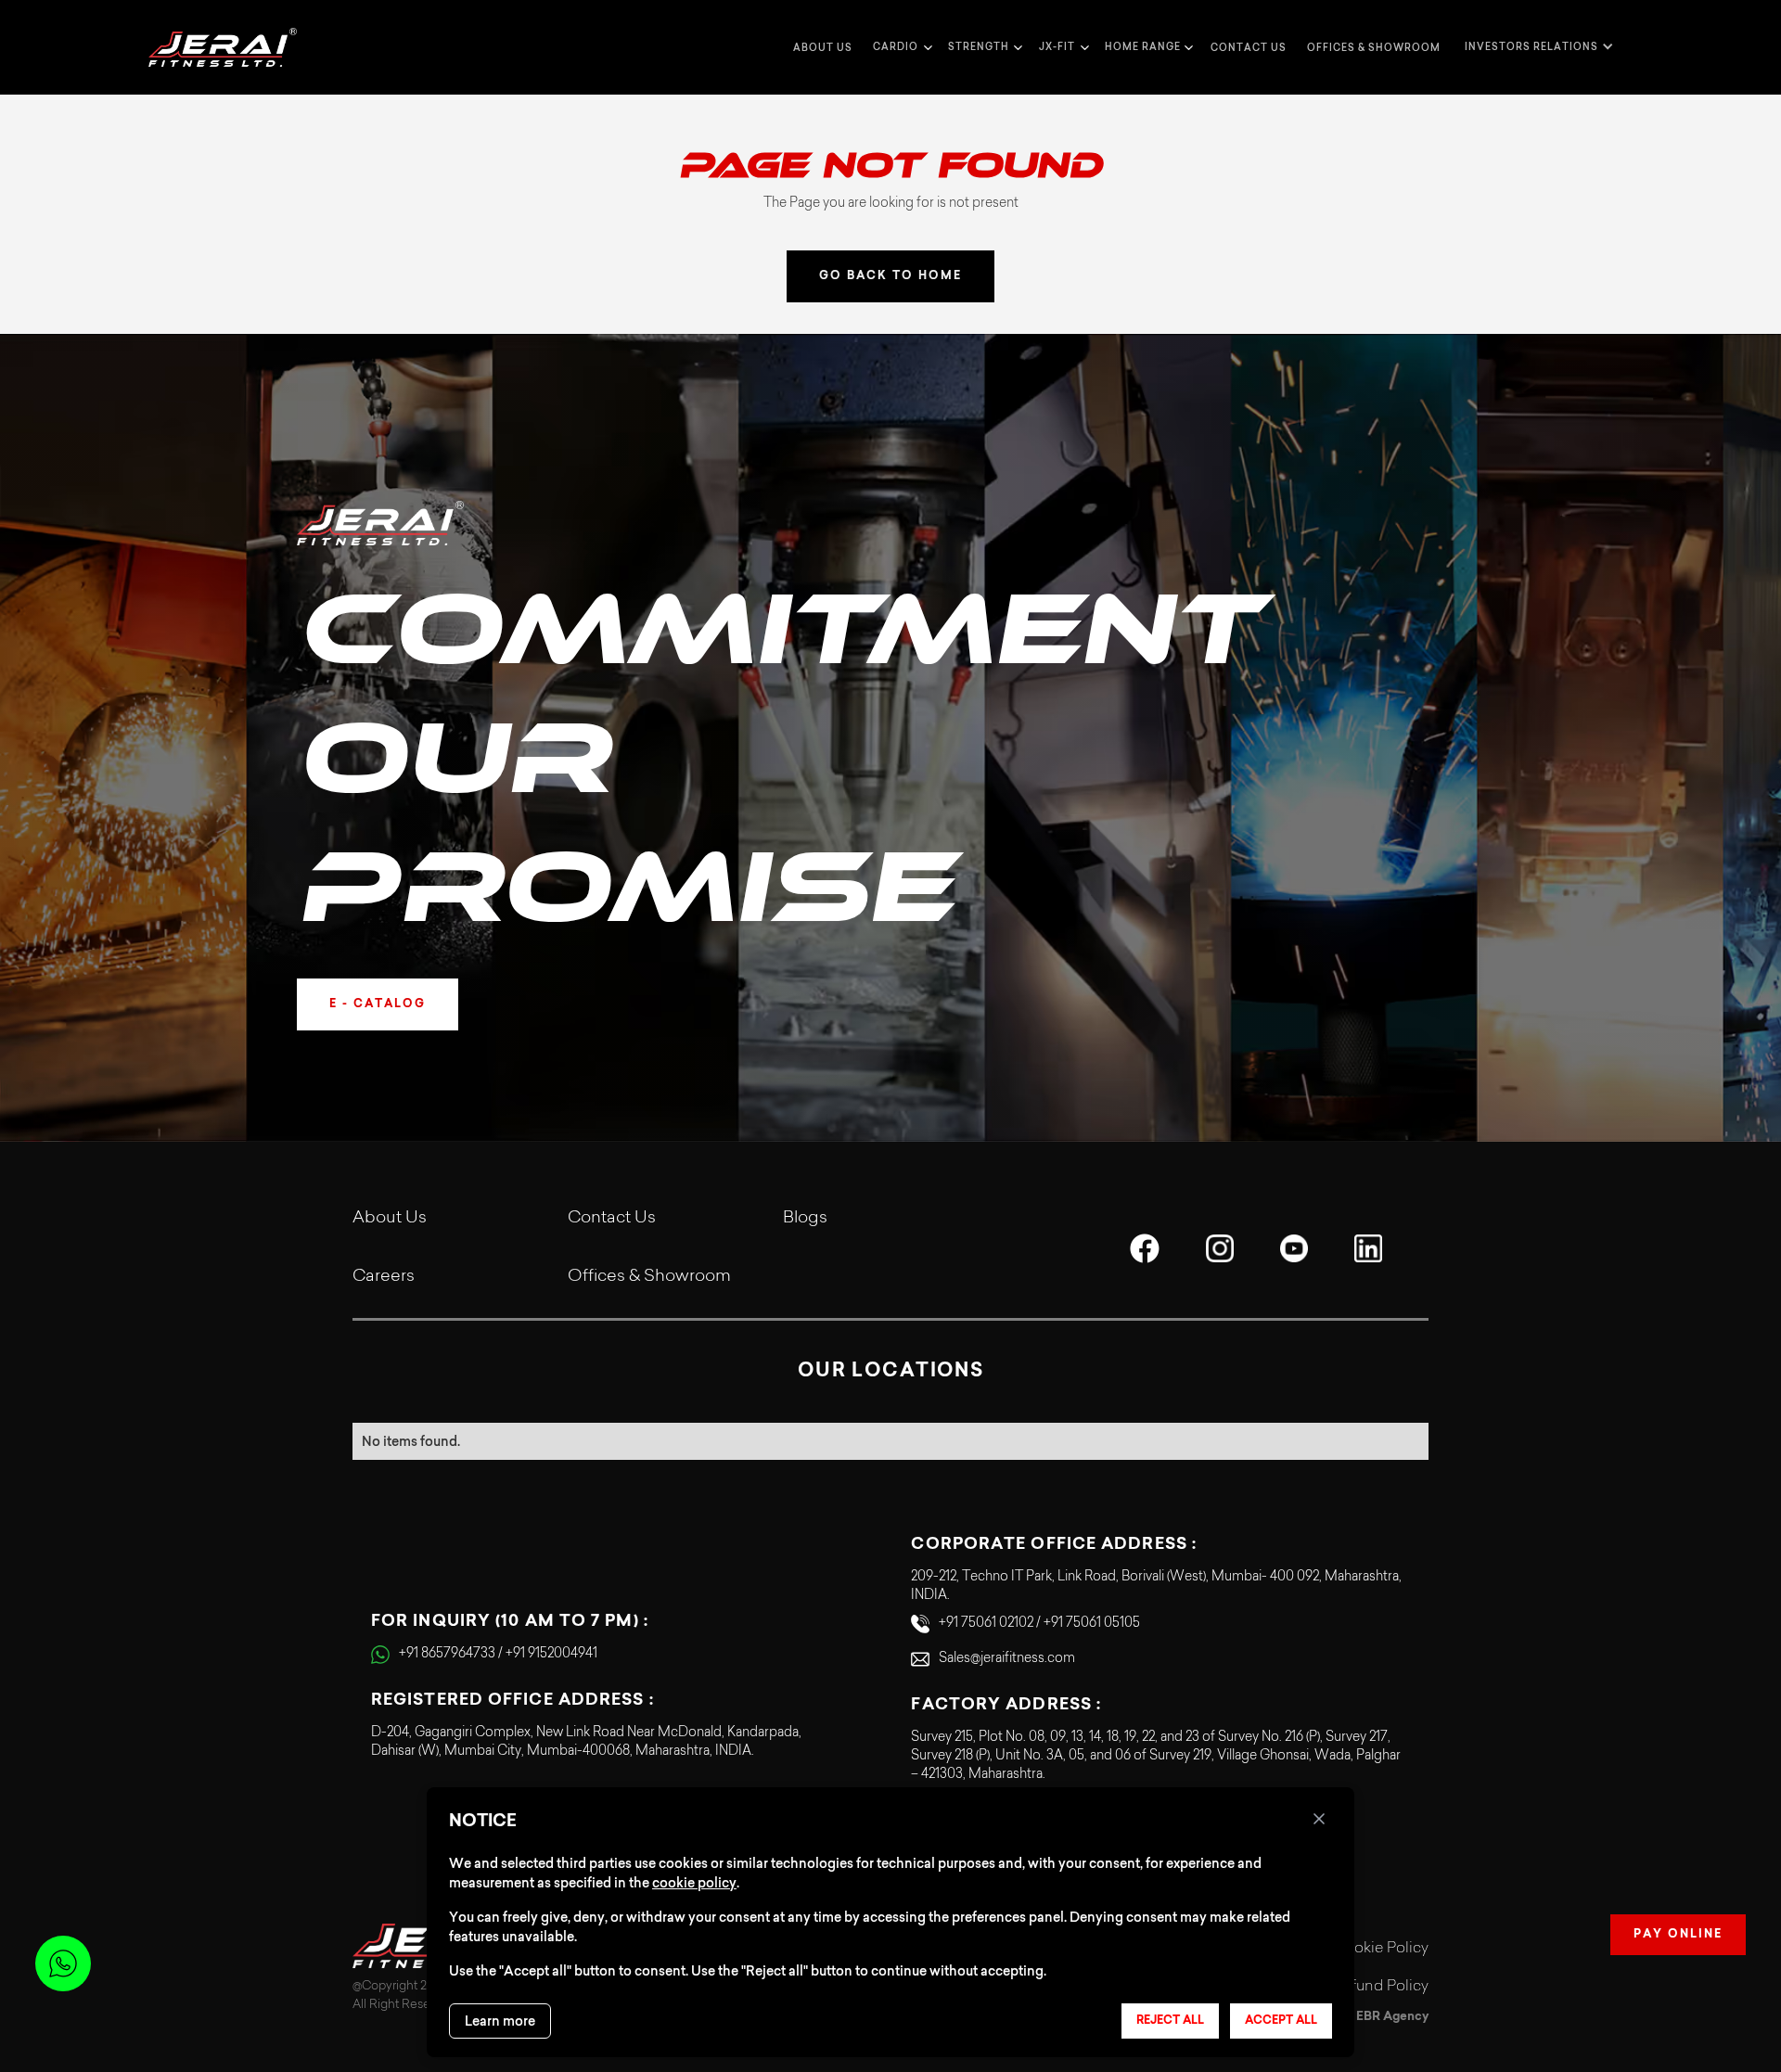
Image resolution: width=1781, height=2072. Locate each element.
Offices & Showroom (1374, 48)
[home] (223, 47)
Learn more (500, 2021)
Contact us (1249, 48)
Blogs (805, 1219)
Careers (384, 1277)
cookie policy (694, 1883)
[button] (900, 47)
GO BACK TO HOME (890, 276)
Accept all (1281, 2021)
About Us (390, 1219)
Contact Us (612, 1219)
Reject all (1170, 2021)
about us (823, 48)
